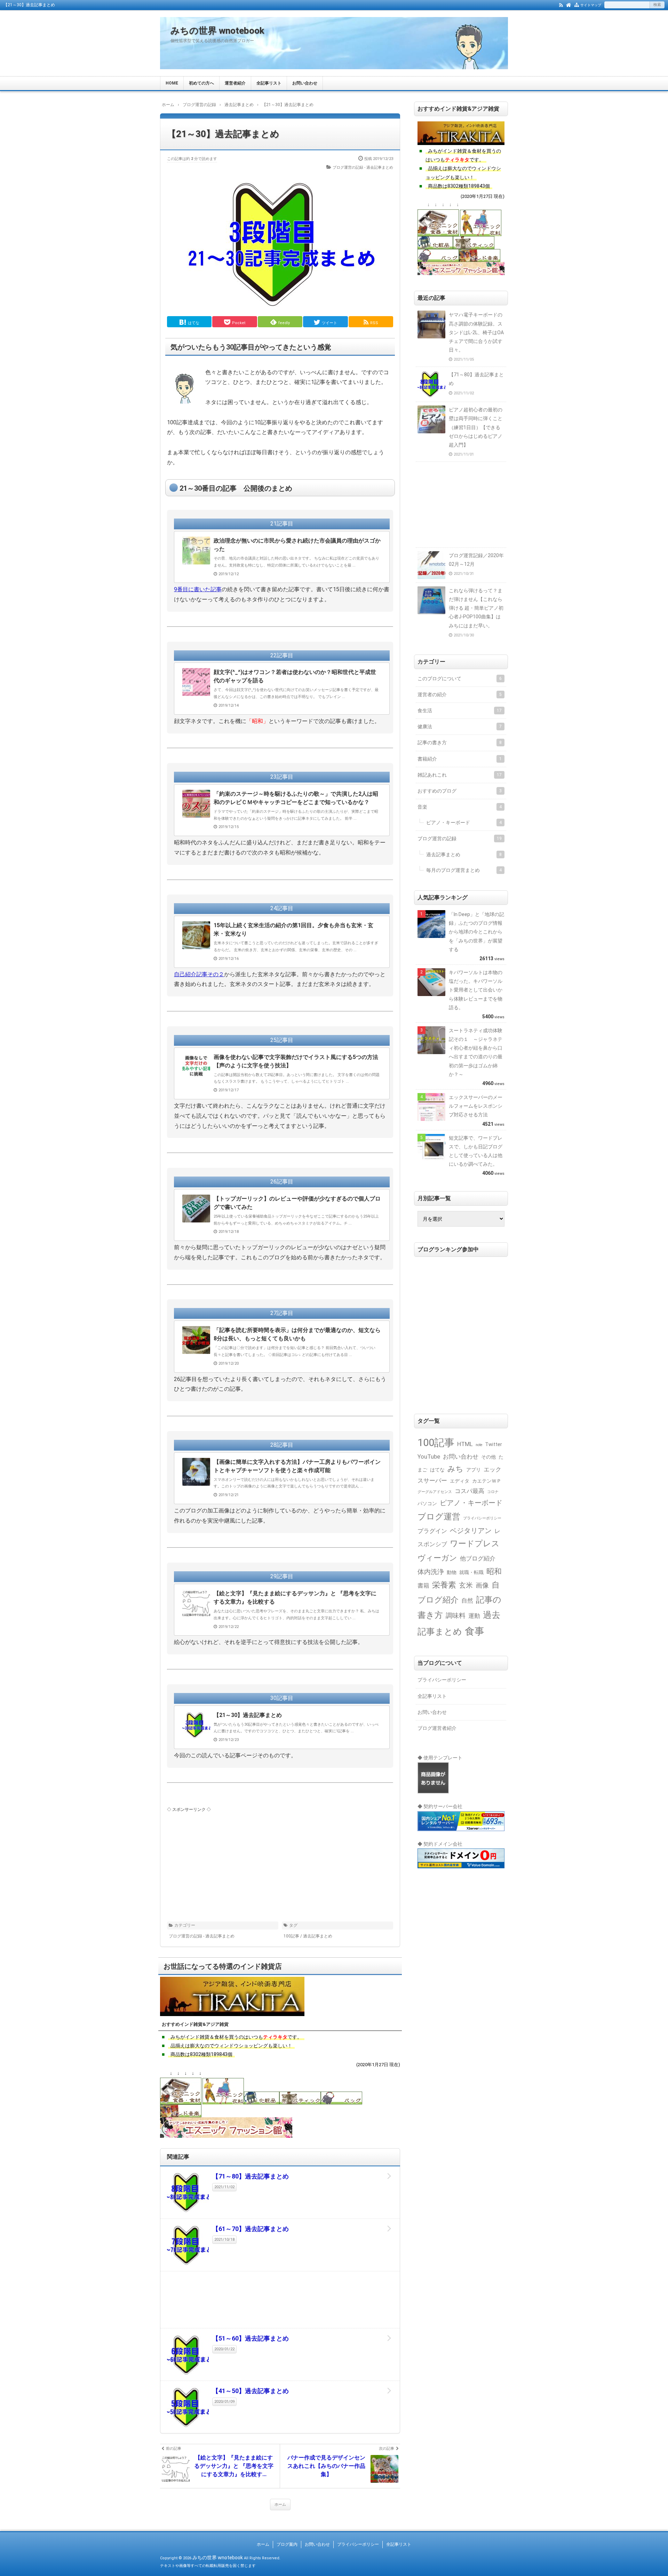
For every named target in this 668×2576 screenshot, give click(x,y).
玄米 (466, 1585)
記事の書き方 (460, 743)
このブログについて (460, 679)
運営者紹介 (235, 83)
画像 (482, 1586)
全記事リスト (269, 83)
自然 (467, 1601)
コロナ (493, 1492)
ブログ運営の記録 (460, 838)
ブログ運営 (439, 1517)
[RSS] (561, 5)
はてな (437, 1470)
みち (455, 1469)
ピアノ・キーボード (464, 822)
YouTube (429, 1457)
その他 (488, 1457)
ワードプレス (475, 1544)
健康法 (460, 727)
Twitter (494, 1444)
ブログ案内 (287, 2544)
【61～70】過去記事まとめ (250, 2229)
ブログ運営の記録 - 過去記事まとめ (363, 167)
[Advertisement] (280, 1862)
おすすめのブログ (460, 791)
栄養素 (444, 1585)
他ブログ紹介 (478, 1559)
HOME (172, 83)
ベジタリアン (471, 1531)
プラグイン (432, 1531)
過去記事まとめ (318, 1936)
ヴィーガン (437, 1558)
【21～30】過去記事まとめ (223, 134)
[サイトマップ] (577, 5)
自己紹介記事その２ (199, 974)
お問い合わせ (305, 83)
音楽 (460, 807)
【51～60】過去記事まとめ (250, 2338)
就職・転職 (471, 1572)
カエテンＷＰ (487, 1481)
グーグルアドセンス (435, 1492)
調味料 (456, 1616)
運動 (474, 1616)
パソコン (427, 1503)
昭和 (494, 1571)
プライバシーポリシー (482, 1518)
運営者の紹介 (460, 695)
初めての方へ (201, 83)
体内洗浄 (431, 1572)
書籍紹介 (460, 759)
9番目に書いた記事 (198, 589)
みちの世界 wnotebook (217, 31)
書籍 (423, 1586)
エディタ (460, 1481)
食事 (475, 1631)
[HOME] (569, 5)
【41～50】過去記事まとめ (250, 2391)
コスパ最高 (470, 1491)
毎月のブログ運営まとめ (464, 870)
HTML (465, 1444)
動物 (452, 1572)
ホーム (280, 2505)
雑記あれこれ (460, 775)
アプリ (474, 1470)
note (479, 1445)
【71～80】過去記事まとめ (250, 2176)
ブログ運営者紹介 (437, 1728)
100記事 (291, 1936)
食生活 (460, 711)
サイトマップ (591, 5)
